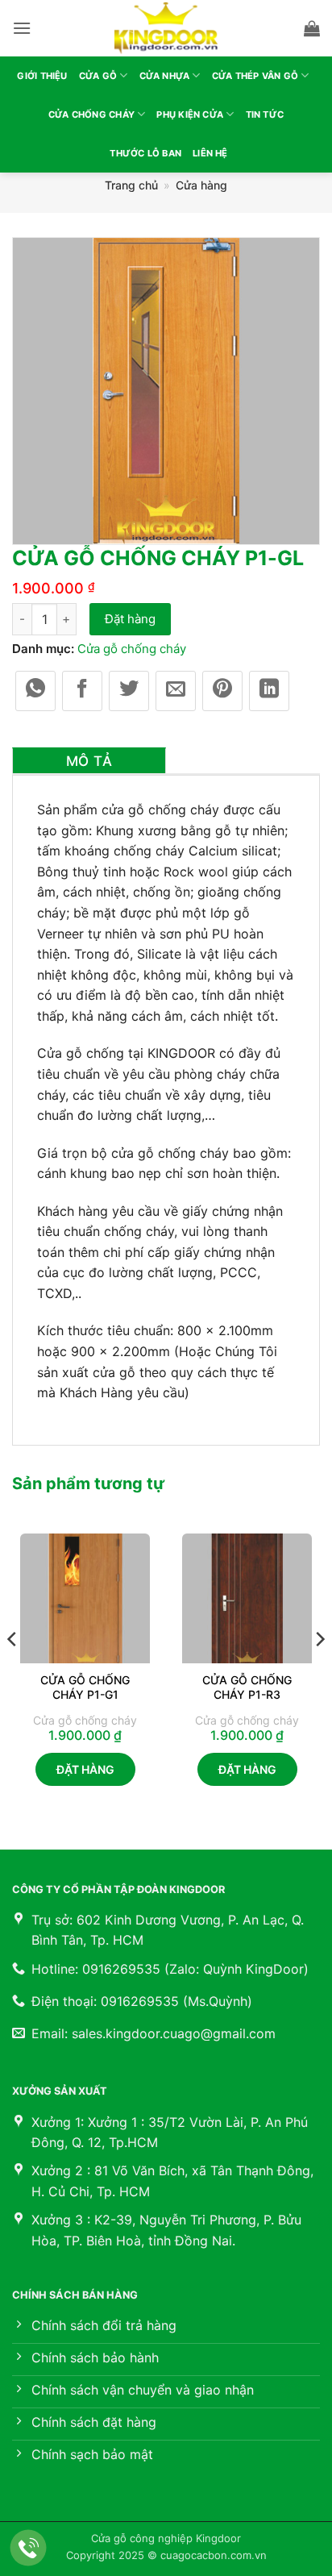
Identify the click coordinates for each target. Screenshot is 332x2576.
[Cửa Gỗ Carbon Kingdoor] (166, 28)
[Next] (319, 1672)
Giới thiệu (42, 76)
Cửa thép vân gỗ (255, 76)
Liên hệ (210, 153)
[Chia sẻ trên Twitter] (129, 691)
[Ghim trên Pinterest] (222, 691)
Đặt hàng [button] (85, 1769)
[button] (22, 28)
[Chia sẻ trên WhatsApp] (35, 691)
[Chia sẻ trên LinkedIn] (269, 691)
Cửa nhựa (165, 76)
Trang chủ (131, 185)
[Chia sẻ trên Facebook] (82, 691)
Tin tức (265, 114)
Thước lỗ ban (145, 153)
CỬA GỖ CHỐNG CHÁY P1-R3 (247, 1687)
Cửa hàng (201, 185)
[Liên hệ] (29, 2548)
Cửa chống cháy (91, 114)
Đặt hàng (130, 619)
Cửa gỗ (98, 76)
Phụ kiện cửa (190, 114)
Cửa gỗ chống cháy (132, 649)
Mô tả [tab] (89, 761)
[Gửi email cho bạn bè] (176, 691)
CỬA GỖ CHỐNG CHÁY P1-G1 (85, 1687)
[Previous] (13, 1672)
